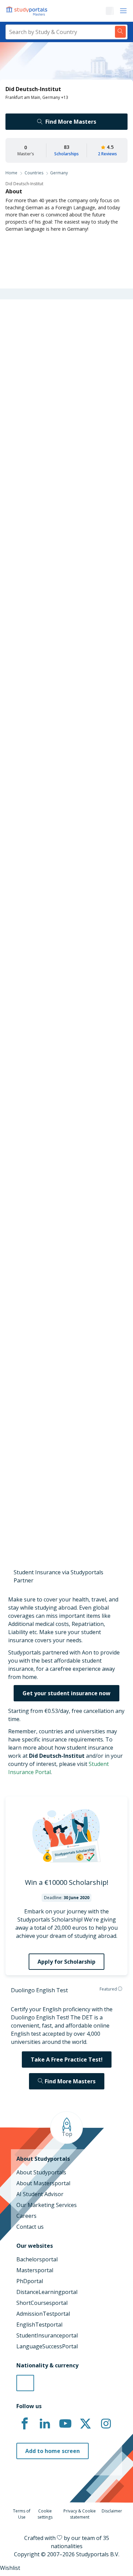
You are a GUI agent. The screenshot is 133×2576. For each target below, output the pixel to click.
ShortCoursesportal (42, 2303)
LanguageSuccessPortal (47, 2346)
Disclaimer (112, 2511)
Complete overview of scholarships (64, 833)
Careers (26, 2216)
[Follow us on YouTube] (65, 2424)
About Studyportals (41, 2172)
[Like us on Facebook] (25, 2424)
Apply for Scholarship (66, 1962)
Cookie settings (45, 2514)
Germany (59, 173)
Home (11, 173)
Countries (34, 173)
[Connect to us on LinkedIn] (45, 2424)
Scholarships (66, 154)
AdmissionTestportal (43, 2314)
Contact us (30, 2227)
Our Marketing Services (47, 2205)
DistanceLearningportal (47, 2292)
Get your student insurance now (66, 1693)
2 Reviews (107, 154)
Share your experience (63, 1119)
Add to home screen (53, 2451)
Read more (26, 1057)
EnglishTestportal (39, 2325)
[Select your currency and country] (25, 2383)
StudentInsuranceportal (47, 2335)
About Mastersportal (43, 2183)
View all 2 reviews (33, 974)
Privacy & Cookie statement (80, 2514)
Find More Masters (71, 122)
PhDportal (30, 2281)
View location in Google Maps (57, 1481)
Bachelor (40, 652)
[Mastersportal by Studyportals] (27, 11)
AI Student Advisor (40, 2194)
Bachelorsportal (37, 2259)
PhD (65, 652)
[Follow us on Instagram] (106, 2424)
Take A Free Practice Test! (67, 2060)
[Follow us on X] (86, 2424)
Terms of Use (22, 2514)
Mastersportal (35, 2270)
